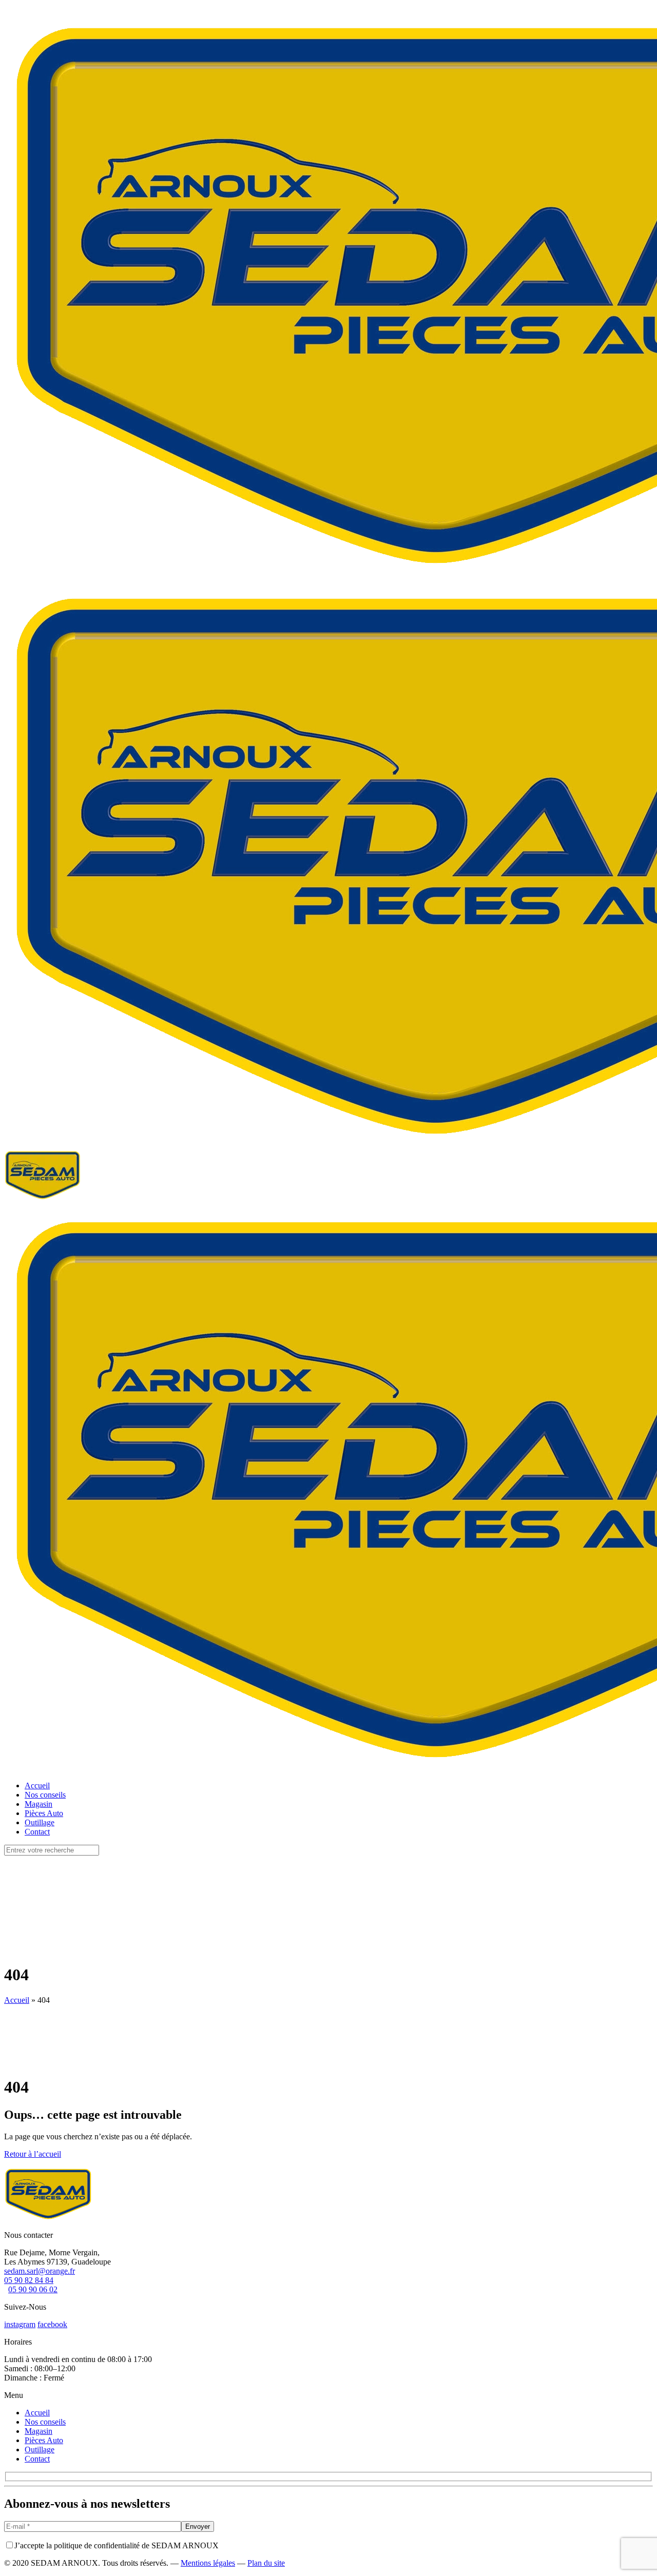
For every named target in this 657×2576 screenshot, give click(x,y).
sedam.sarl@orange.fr (40, 2271)
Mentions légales (208, 2563)
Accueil (17, 2000)
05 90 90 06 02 (33, 2289)
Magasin (38, 2431)
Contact (37, 2459)
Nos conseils (45, 2422)
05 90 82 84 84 (29, 2280)
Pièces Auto (44, 2440)
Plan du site (266, 2563)
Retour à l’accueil (33, 2154)
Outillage (40, 2450)
